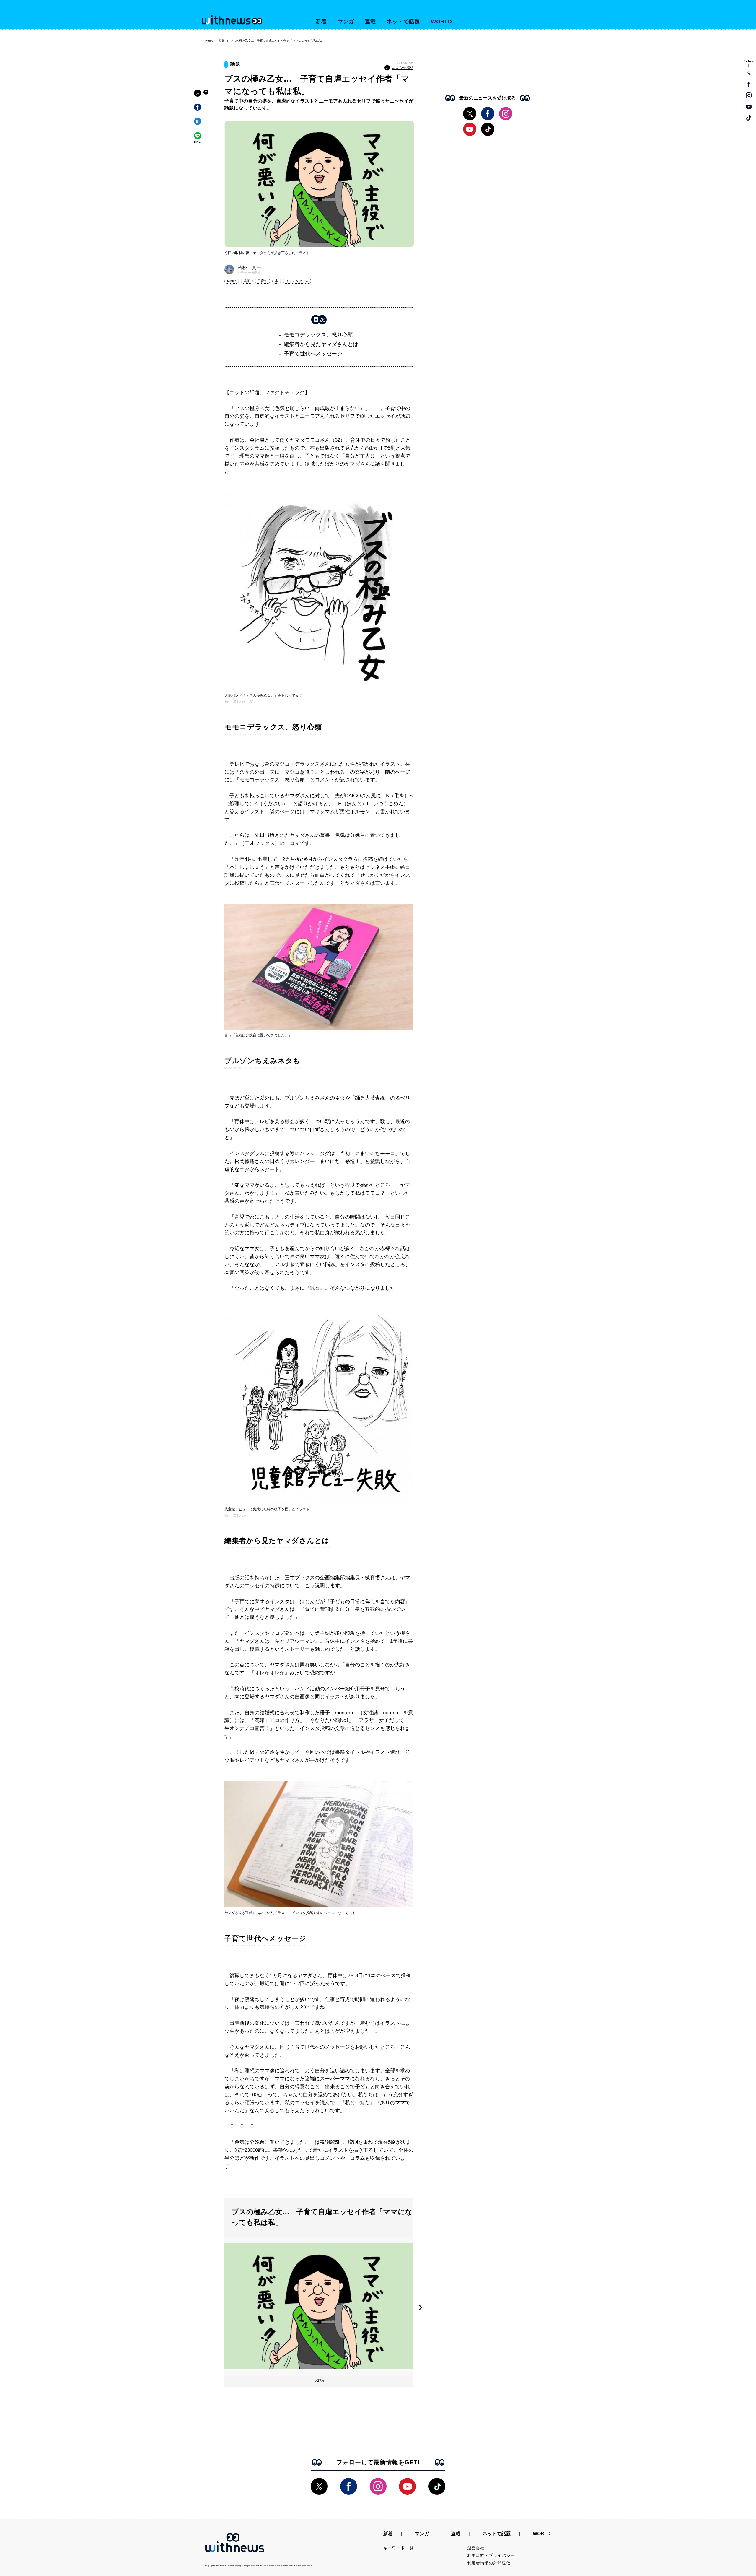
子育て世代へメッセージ (313, 354)
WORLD (442, 22)
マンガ (346, 22)
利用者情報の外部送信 (489, 2563)
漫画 (247, 281)
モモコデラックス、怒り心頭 (318, 335)
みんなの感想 (403, 68)
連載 (370, 22)
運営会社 (476, 2548)
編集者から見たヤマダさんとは (321, 344)
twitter (232, 281)
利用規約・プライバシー (491, 2555)
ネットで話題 (403, 22)
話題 (222, 41)
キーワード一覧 (399, 2548)
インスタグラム (297, 281)
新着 (321, 22)
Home (209, 41)
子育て (263, 281)
